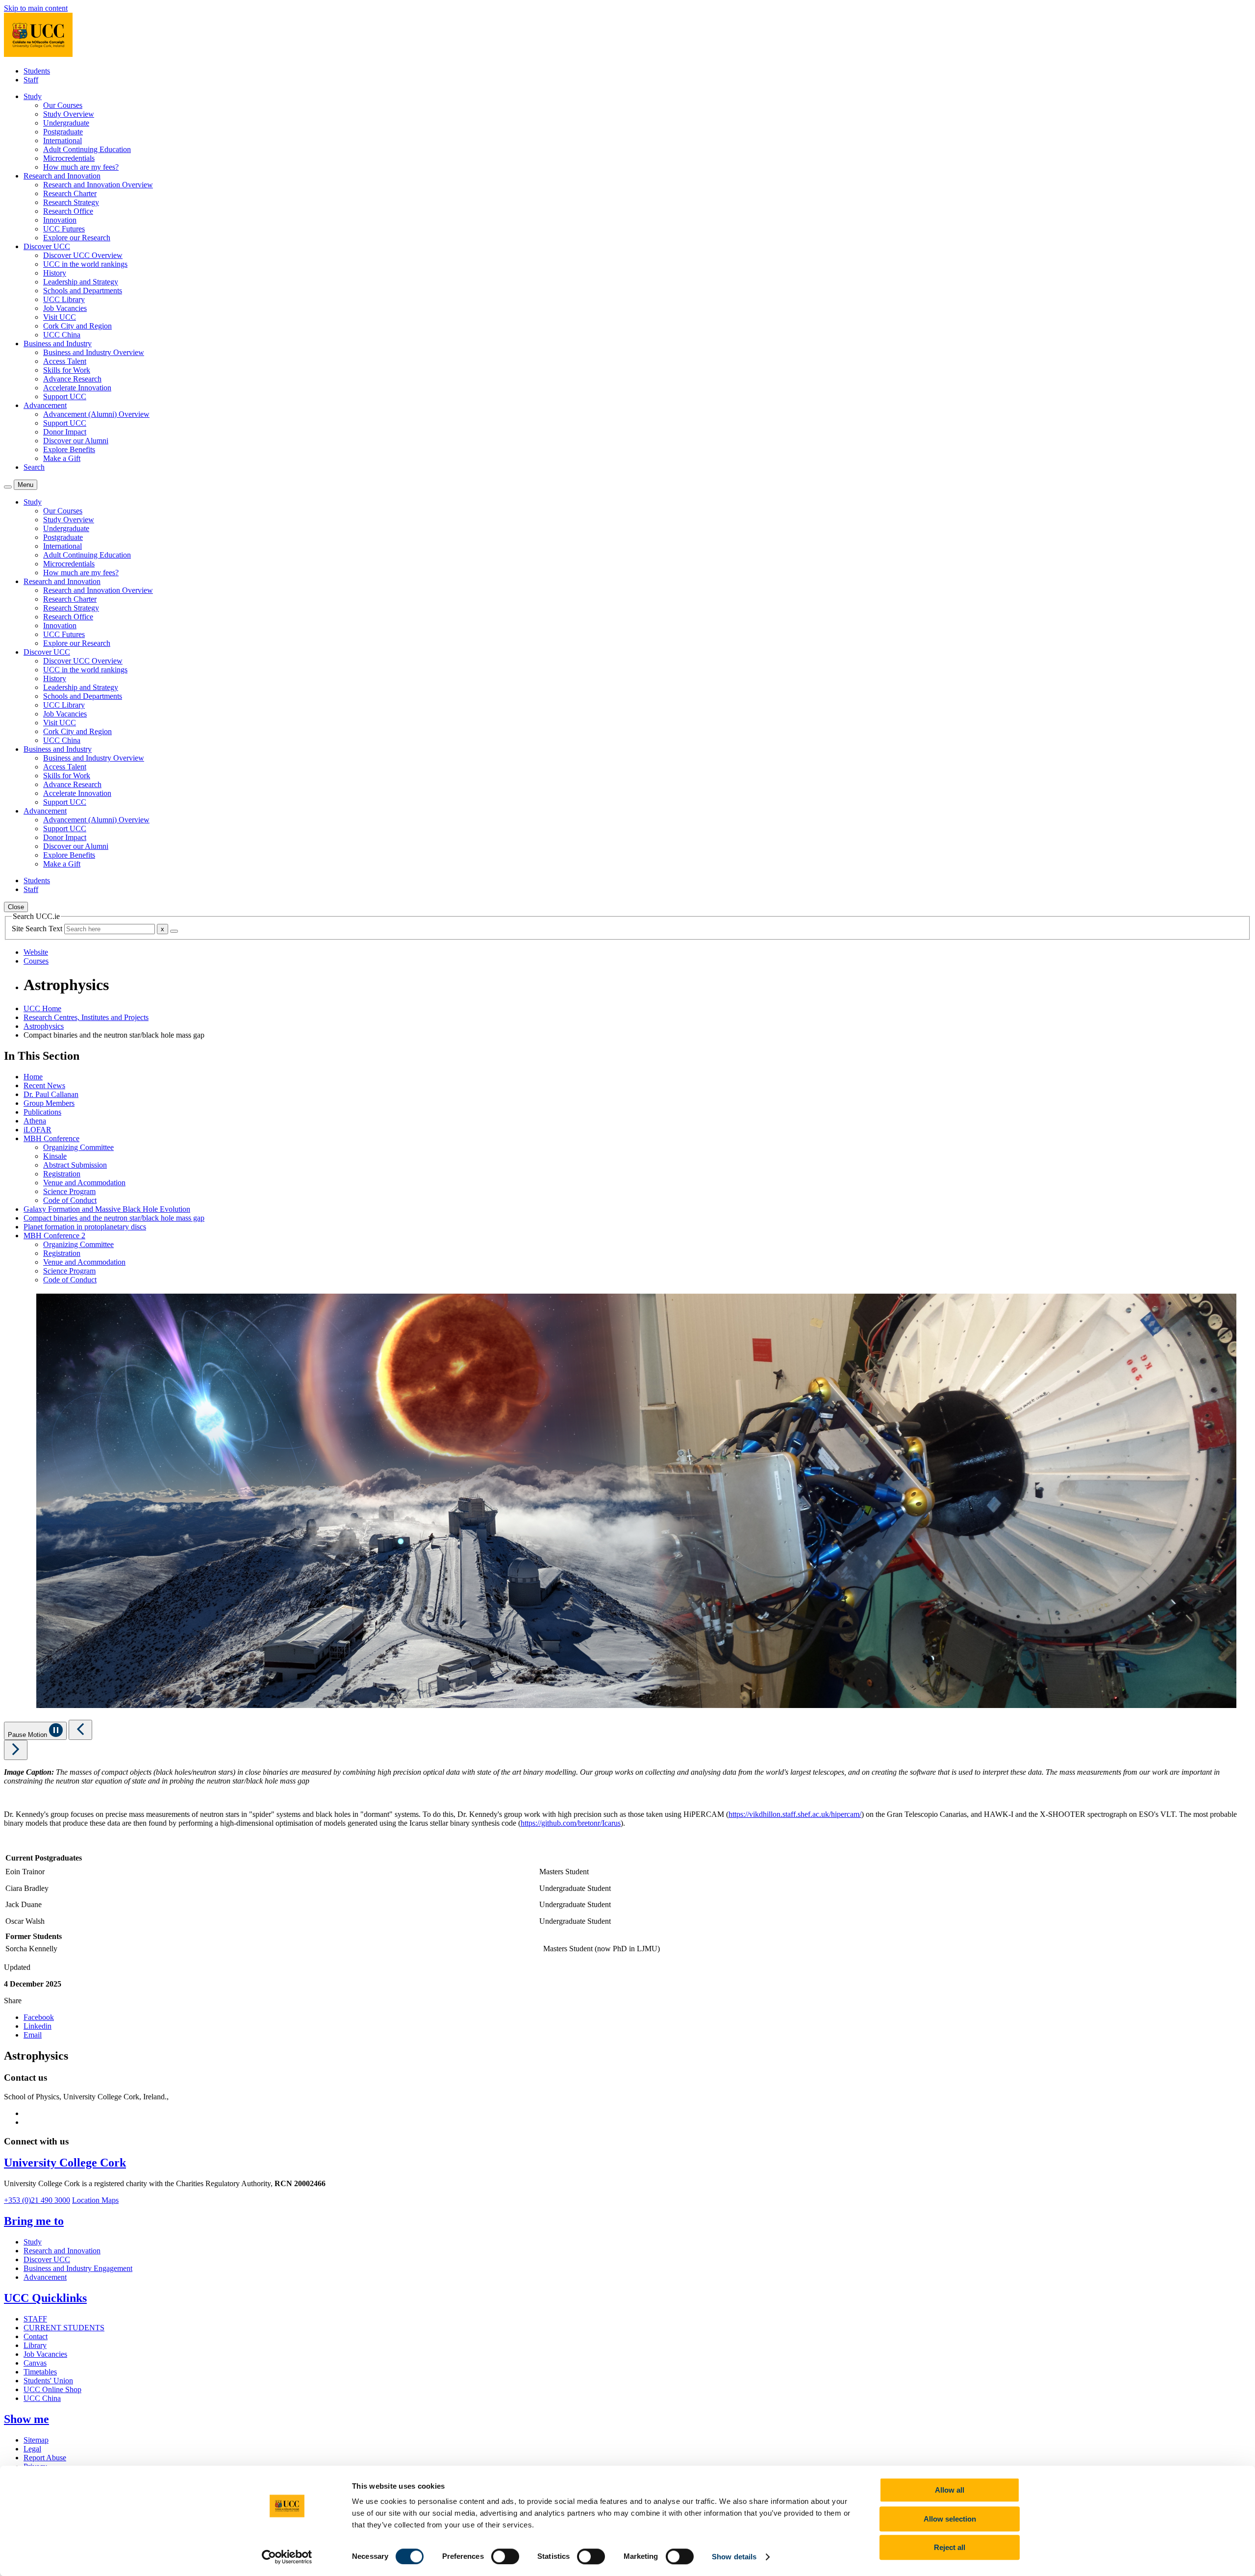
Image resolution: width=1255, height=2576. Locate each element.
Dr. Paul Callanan (51, 1094)
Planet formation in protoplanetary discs (85, 1227)
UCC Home (42, 1008)
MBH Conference (51, 1138)
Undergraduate (66, 123)
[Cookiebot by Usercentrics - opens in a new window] (287, 2557)
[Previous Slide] (80, 1730)
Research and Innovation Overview (98, 185)
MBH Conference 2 (54, 1236)
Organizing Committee (78, 1147)
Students (37, 71)
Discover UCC (47, 2259)
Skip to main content (36, 8)
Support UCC (65, 396)
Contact (36, 2336)
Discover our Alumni (76, 441)
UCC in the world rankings (85, 264)
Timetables (40, 2372)
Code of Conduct (70, 1200)
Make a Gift (62, 458)
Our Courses (63, 105)
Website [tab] (36, 952)
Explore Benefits (69, 449)
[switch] (505, 2556)
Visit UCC (60, 317)
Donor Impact (65, 432)
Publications (42, 1112)
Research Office (68, 211)
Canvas (35, 2363)
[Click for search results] (174, 931)
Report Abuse (45, 2458)
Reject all (950, 2547)
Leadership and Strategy (81, 282)
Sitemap (36, 2440)
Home (33, 1077)
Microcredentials (69, 158)
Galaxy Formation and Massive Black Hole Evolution (107, 1209)
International (63, 140)
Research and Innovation (62, 2251)
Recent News (44, 1085)
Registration (62, 1174)
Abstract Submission (75, 1165)
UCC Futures (64, 229)
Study (33, 2242)
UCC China (62, 335)
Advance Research (72, 379)
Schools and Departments (83, 291)
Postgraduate (63, 132)
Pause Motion (28, 1735)
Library (35, 2345)
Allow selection (950, 2519)
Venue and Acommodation (84, 1183)
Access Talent (65, 361)
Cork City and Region (77, 326)
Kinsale (55, 1156)
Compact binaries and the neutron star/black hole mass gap (114, 1218)
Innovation (60, 220)
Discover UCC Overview (83, 255)
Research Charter (70, 193)
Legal (32, 2449)
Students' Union (48, 2381)
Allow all (950, 2490)
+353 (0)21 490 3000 (37, 2200)
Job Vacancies (65, 308)
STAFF (35, 2319)
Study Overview (69, 114)
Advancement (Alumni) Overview (96, 414)
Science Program (69, 1191)
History (55, 273)
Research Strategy (71, 202)
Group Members (49, 1103)
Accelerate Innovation (77, 388)
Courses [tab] (36, 961)
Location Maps (95, 2200)
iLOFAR (38, 1130)
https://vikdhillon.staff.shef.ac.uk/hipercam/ (795, 1814)
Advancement (45, 2277)
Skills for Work (67, 370)
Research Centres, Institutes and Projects (86, 1017)
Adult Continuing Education (87, 149)
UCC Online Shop (52, 2389)
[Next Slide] (16, 1750)
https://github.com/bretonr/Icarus (571, 1823)
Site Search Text (38, 929)
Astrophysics (44, 1026)
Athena (35, 1121)
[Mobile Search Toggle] (8, 487)
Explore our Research (77, 238)
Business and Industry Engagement (78, 2268)
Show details (734, 2557)
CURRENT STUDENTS (64, 2328)
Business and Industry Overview (94, 352)
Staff (31, 80)
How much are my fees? (81, 167)
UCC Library (64, 299)
